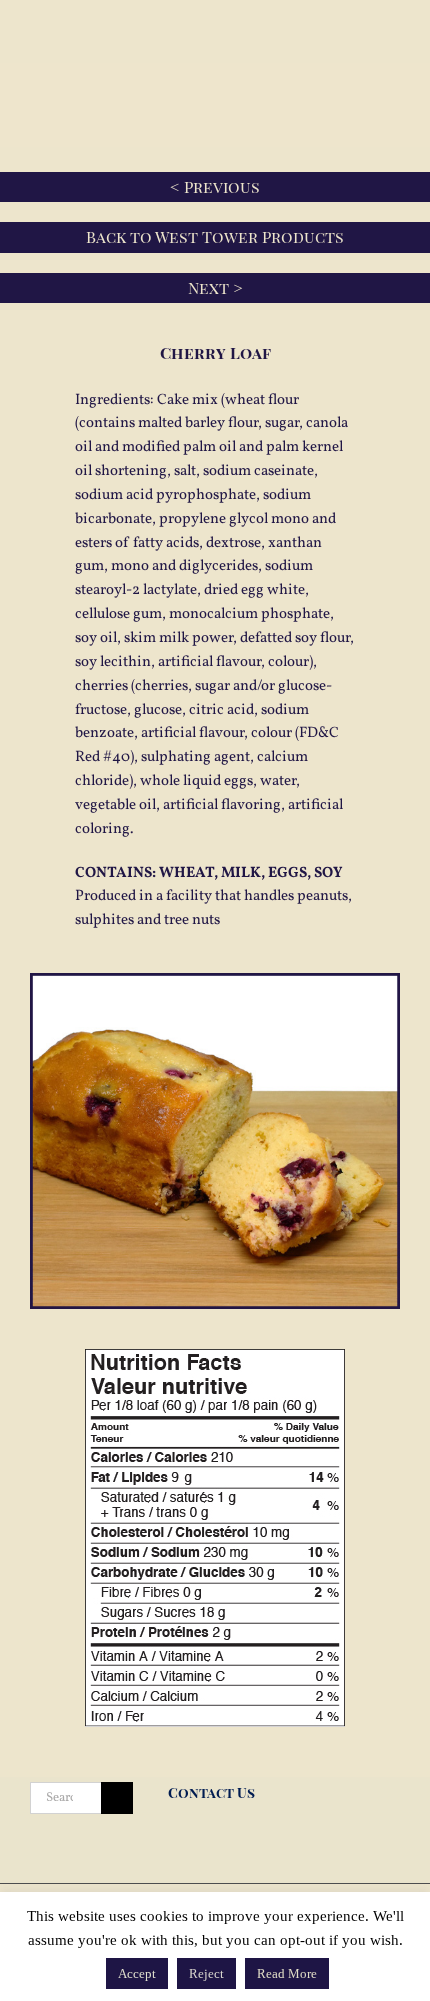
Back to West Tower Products (215, 236)
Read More (287, 1973)
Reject (206, 1973)
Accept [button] (137, 1973)
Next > (215, 287)
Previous (222, 186)
